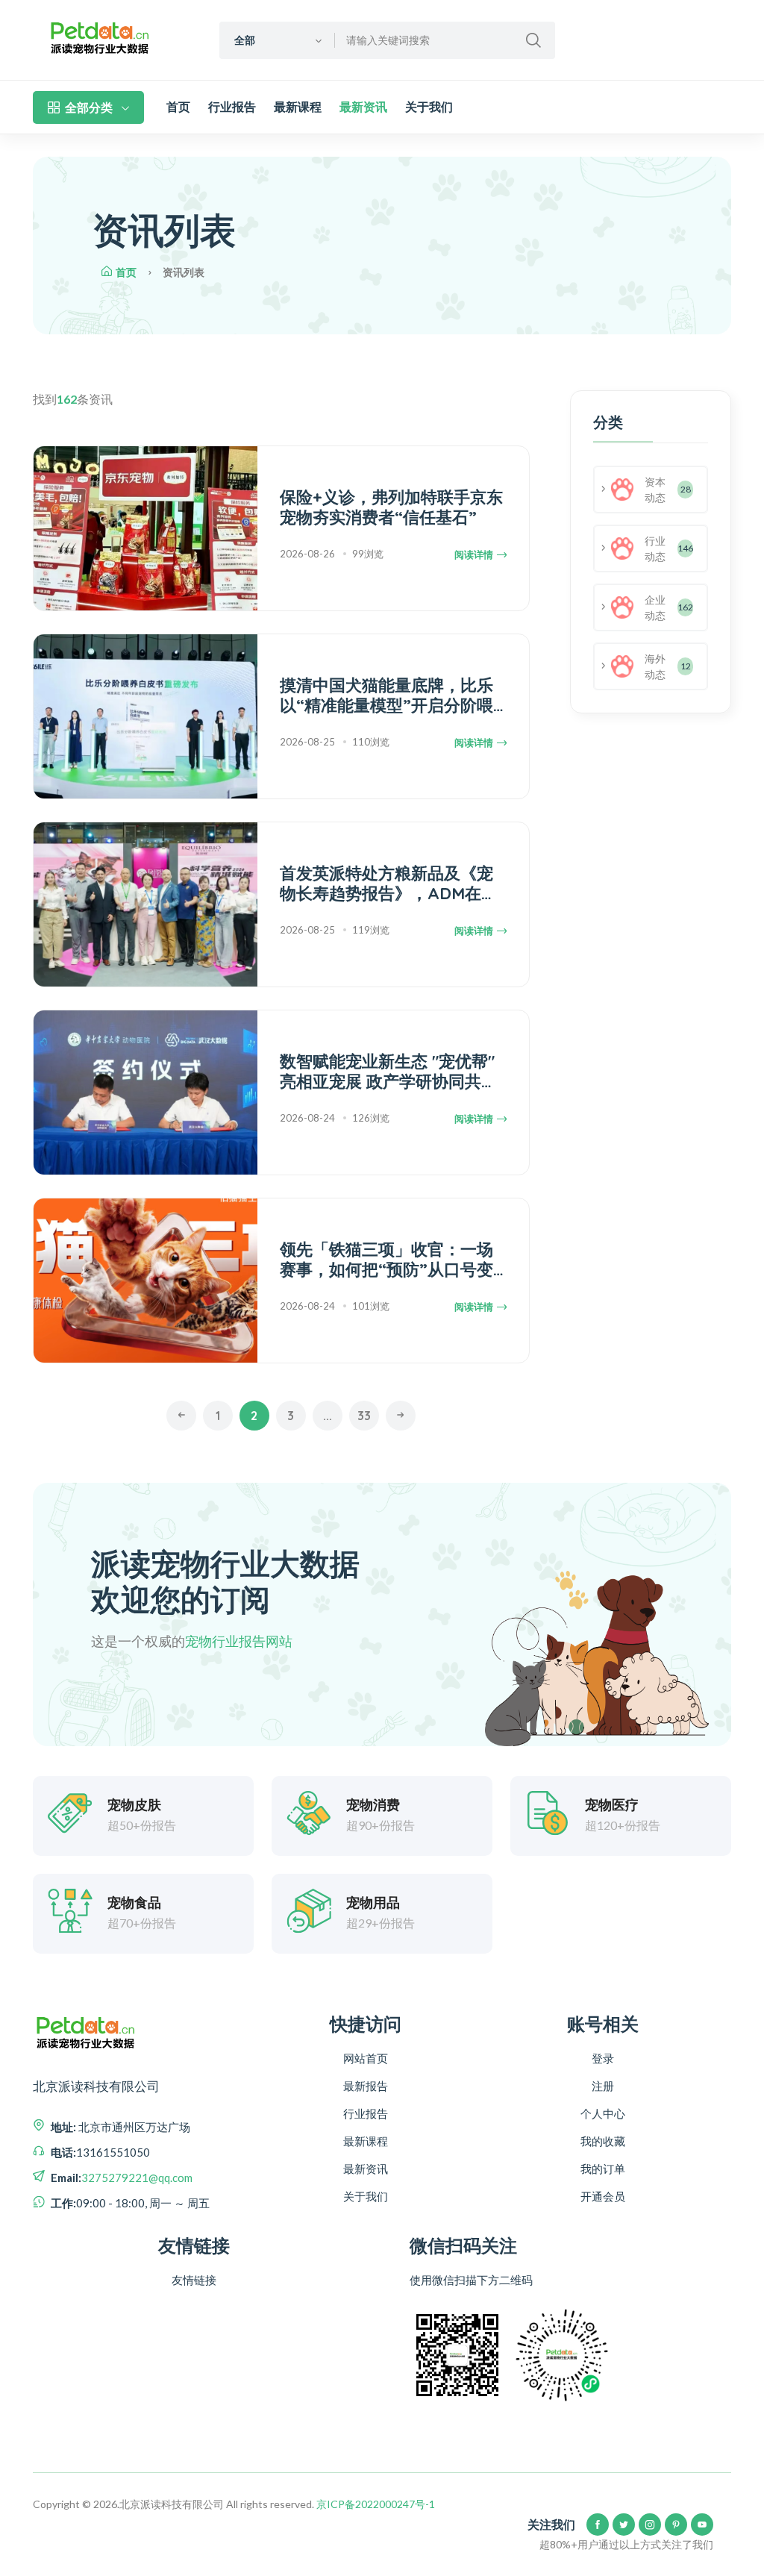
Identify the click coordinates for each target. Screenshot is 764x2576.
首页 (178, 107)
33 (364, 1416)
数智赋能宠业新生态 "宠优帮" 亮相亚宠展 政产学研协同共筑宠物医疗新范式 (389, 1071)
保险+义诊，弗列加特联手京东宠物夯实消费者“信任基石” (391, 507)
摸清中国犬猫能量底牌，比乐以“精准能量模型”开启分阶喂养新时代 (386, 695)
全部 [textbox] (245, 40)
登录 (603, 2058)
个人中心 (603, 2113)
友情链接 (194, 2280)
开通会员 (603, 2196)
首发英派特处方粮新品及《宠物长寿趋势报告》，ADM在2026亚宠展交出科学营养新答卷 (389, 883)
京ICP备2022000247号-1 (376, 2504)
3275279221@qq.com (137, 2178)
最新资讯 (363, 107)
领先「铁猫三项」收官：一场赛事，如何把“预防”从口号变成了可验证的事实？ (386, 1259)
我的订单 (603, 2169)
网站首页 (366, 2058)
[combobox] (277, 40)
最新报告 (366, 2086)
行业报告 (232, 107)
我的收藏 (603, 2141)
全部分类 (89, 107)
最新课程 (298, 107)
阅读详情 (474, 555)
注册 (603, 2086)
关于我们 (429, 107)
